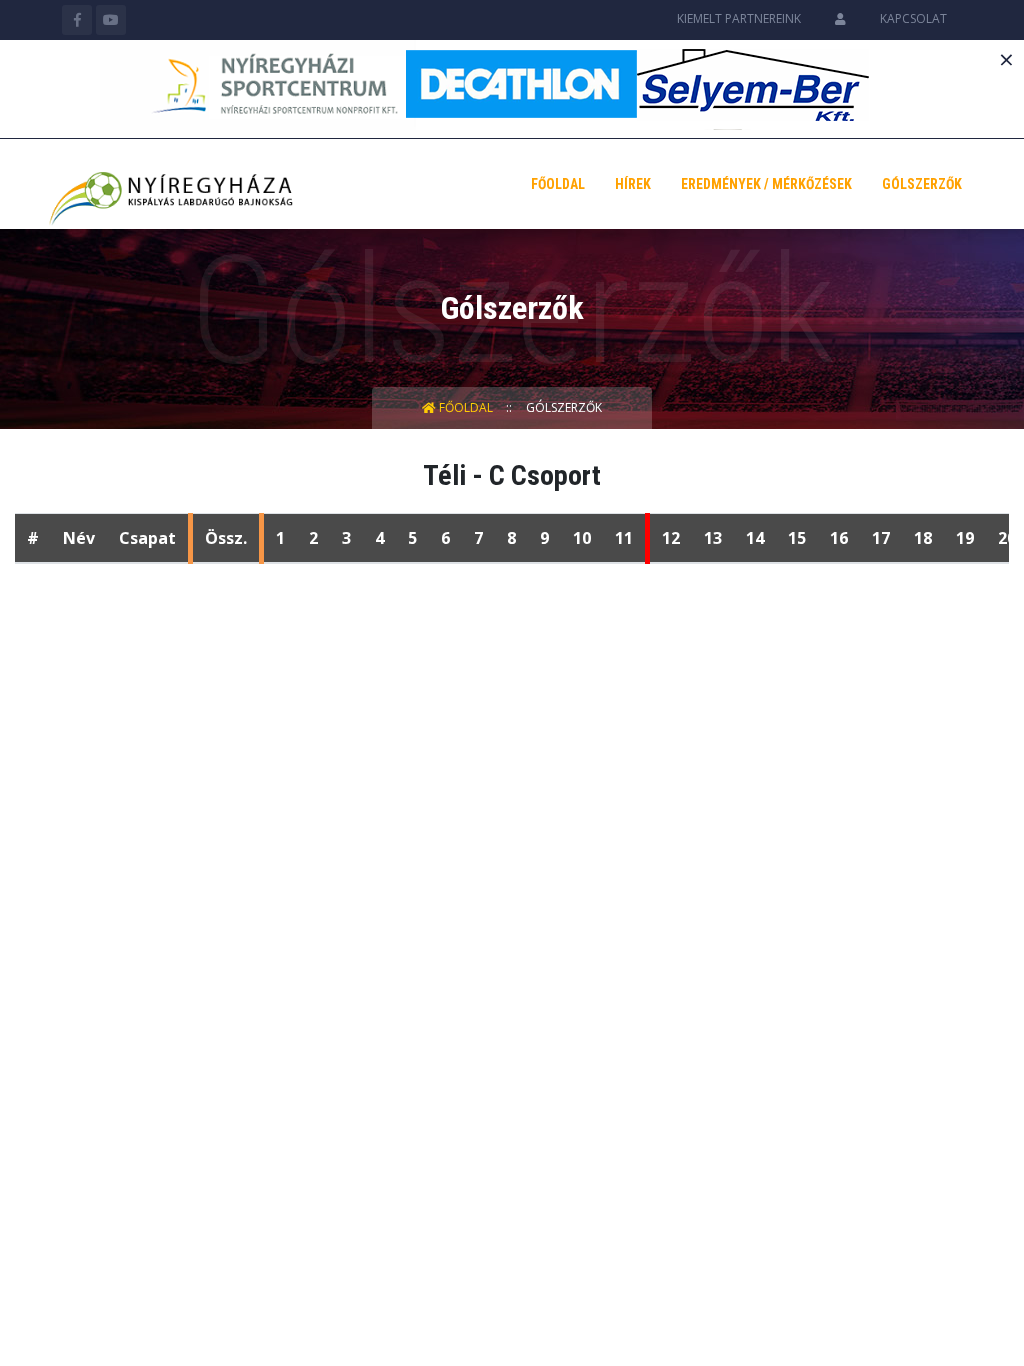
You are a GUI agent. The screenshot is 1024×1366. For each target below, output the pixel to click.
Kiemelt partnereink (739, 18)
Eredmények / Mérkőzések (766, 184)
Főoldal (558, 184)
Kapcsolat (913, 18)
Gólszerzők (922, 184)
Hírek (633, 184)
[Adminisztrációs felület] (840, 18)
